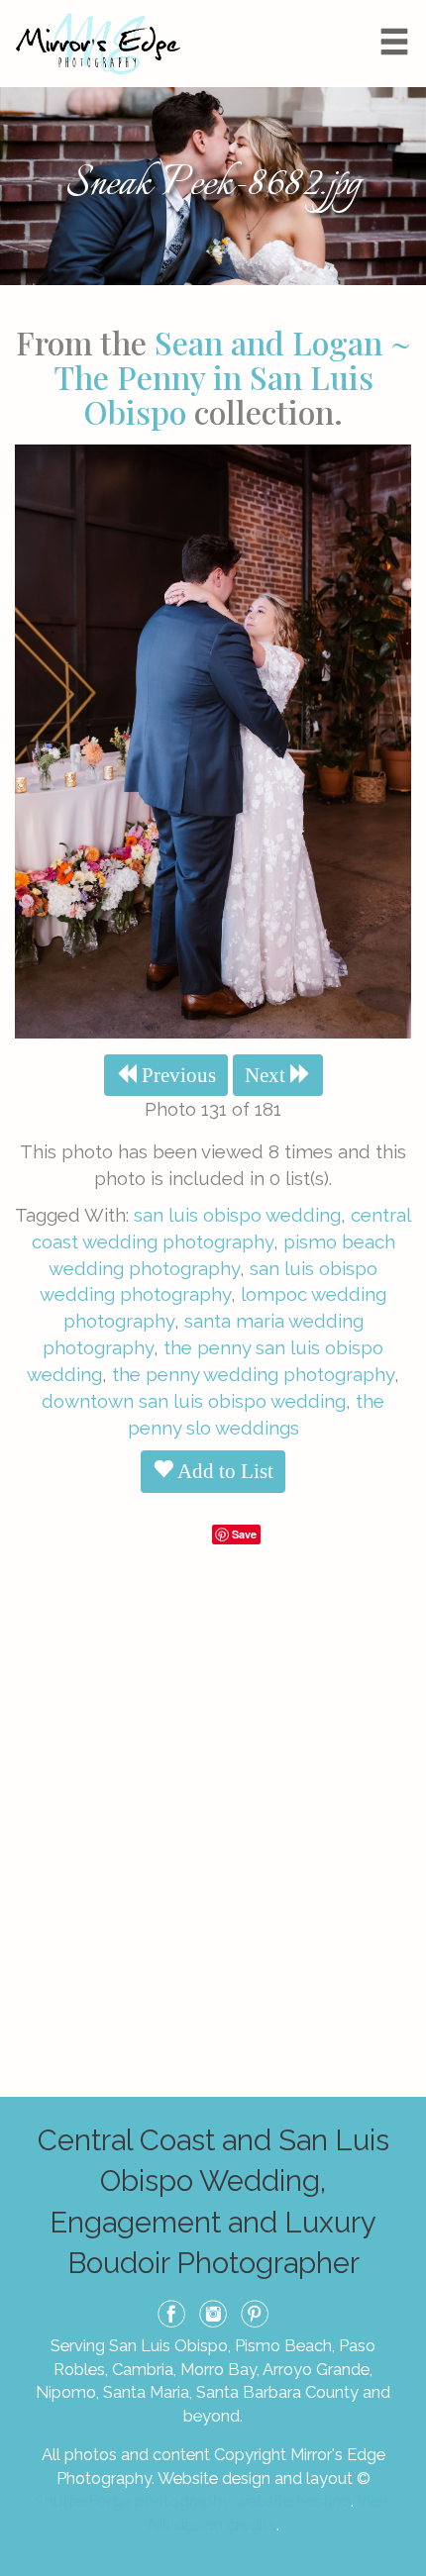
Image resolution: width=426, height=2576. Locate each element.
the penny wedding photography (253, 1374)
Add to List (223, 1471)
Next (267, 1075)
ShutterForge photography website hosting (193, 2501)
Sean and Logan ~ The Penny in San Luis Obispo (232, 377)
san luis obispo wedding (237, 1215)
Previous (176, 1075)
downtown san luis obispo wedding (194, 1401)
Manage (400, 10)
